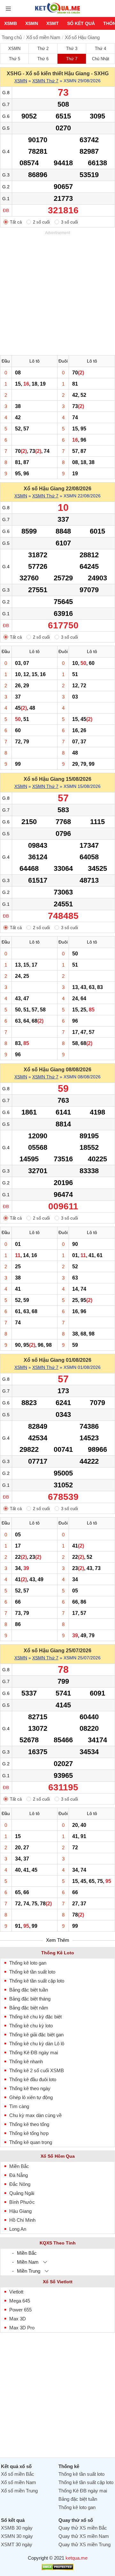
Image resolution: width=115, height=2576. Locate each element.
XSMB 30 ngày (17, 2528)
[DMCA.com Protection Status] (57, 2568)
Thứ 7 (72, 59)
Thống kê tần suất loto (32, 1972)
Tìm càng (19, 2106)
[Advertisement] (57, 294)
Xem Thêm (58, 1940)
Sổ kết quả (81, 23)
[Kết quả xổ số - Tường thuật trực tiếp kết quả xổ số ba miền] (57, 13)
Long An (18, 2229)
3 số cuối (69, 222)
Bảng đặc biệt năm (29, 2008)
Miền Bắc (19, 2166)
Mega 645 (20, 2301)
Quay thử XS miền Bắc (83, 2528)
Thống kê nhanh (26, 2061)
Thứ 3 (72, 49)
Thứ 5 (15, 59)
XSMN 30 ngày (17, 2536)
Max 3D (18, 2319)
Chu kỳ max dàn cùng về (35, 2115)
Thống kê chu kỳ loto (31, 2026)
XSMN (32, 23)
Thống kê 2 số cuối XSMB (37, 2070)
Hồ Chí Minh (22, 2220)
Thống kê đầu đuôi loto (33, 2079)
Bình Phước (22, 2202)
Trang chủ (12, 37)
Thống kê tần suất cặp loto (37, 1981)
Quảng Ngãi (22, 2193)
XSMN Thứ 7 (45, 81)
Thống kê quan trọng (31, 2142)
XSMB (11, 23)
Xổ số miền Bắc (18, 2474)
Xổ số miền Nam (43, 37)
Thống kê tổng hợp (29, 2133)
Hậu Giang (20, 2211)
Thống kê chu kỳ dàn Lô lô (37, 2044)
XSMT (53, 23)
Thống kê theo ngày (30, 2088)
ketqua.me (77, 2558)
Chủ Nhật (101, 59)
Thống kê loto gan (28, 1963)
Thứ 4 (100, 49)
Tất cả (16, 222)
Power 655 (20, 2310)
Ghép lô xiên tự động (31, 2097)
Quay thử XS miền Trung (84, 2544)
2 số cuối (41, 222)
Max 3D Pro (22, 2328)
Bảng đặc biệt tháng (30, 1999)
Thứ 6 (43, 59)
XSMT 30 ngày (17, 2544)
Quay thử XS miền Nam (84, 2536)
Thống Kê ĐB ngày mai (34, 2053)
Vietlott (16, 2292)
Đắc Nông (20, 2184)
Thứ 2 (43, 49)
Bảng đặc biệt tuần (29, 1990)
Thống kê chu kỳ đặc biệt (35, 2017)
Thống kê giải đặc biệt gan (36, 2035)
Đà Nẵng (19, 2175)
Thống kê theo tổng (29, 2124)
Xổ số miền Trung (19, 2491)
